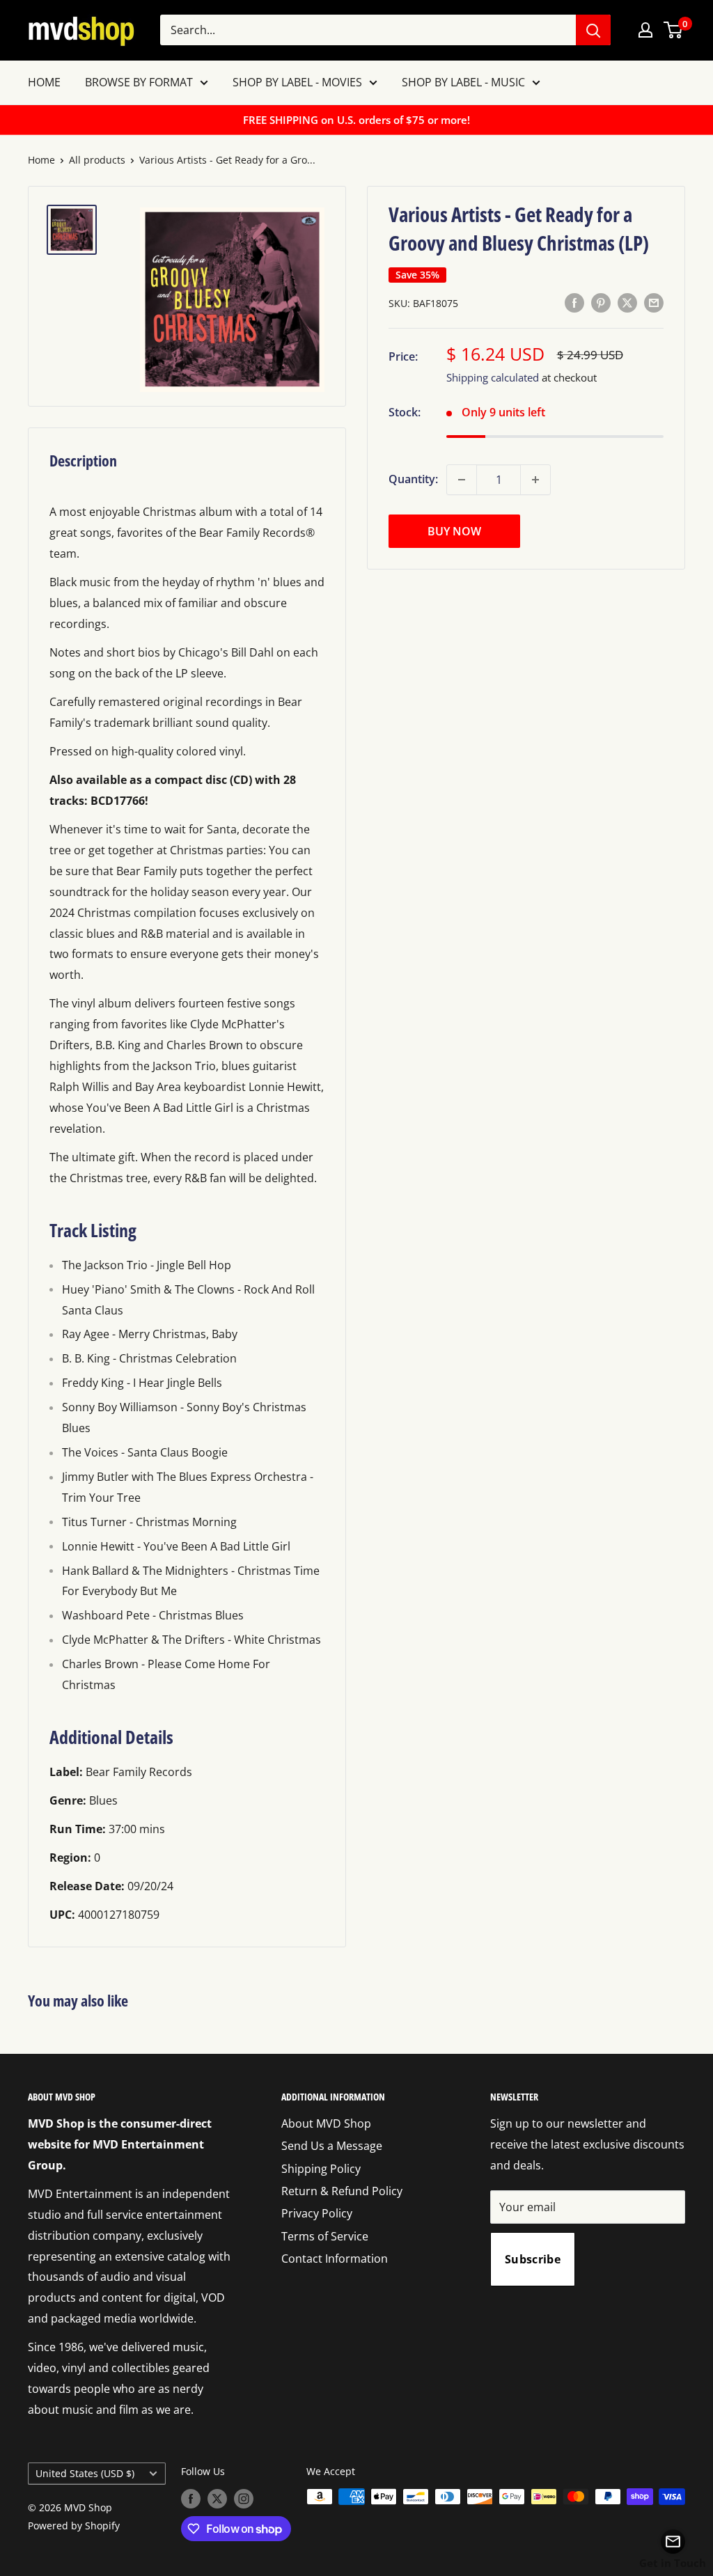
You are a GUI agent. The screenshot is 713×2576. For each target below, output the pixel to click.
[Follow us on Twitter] (217, 2498)
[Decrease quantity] (462, 480)
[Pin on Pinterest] (601, 302)
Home (41, 160)
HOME (44, 82)
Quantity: (413, 479)
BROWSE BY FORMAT (139, 82)
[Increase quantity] (535, 480)
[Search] (593, 30)
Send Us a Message (332, 2146)
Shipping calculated (493, 377)
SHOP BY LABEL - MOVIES (297, 82)
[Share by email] (654, 302)
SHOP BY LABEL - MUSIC (463, 82)
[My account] (645, 30)
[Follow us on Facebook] (191, 2498)
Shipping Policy (321, 2169)
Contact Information (335, 2259)
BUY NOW (454, 531)
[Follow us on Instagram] (244, 2498)
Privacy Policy (317, 2213)
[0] (674, 30)
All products (97, 160)
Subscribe (533, 2259)
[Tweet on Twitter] (627, 302)
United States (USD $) (85, 2473)
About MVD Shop (326, 2123)
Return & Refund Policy (342, 2191)
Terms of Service (325, 2236)
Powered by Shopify (74, 2526)
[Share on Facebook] (574, 302)
